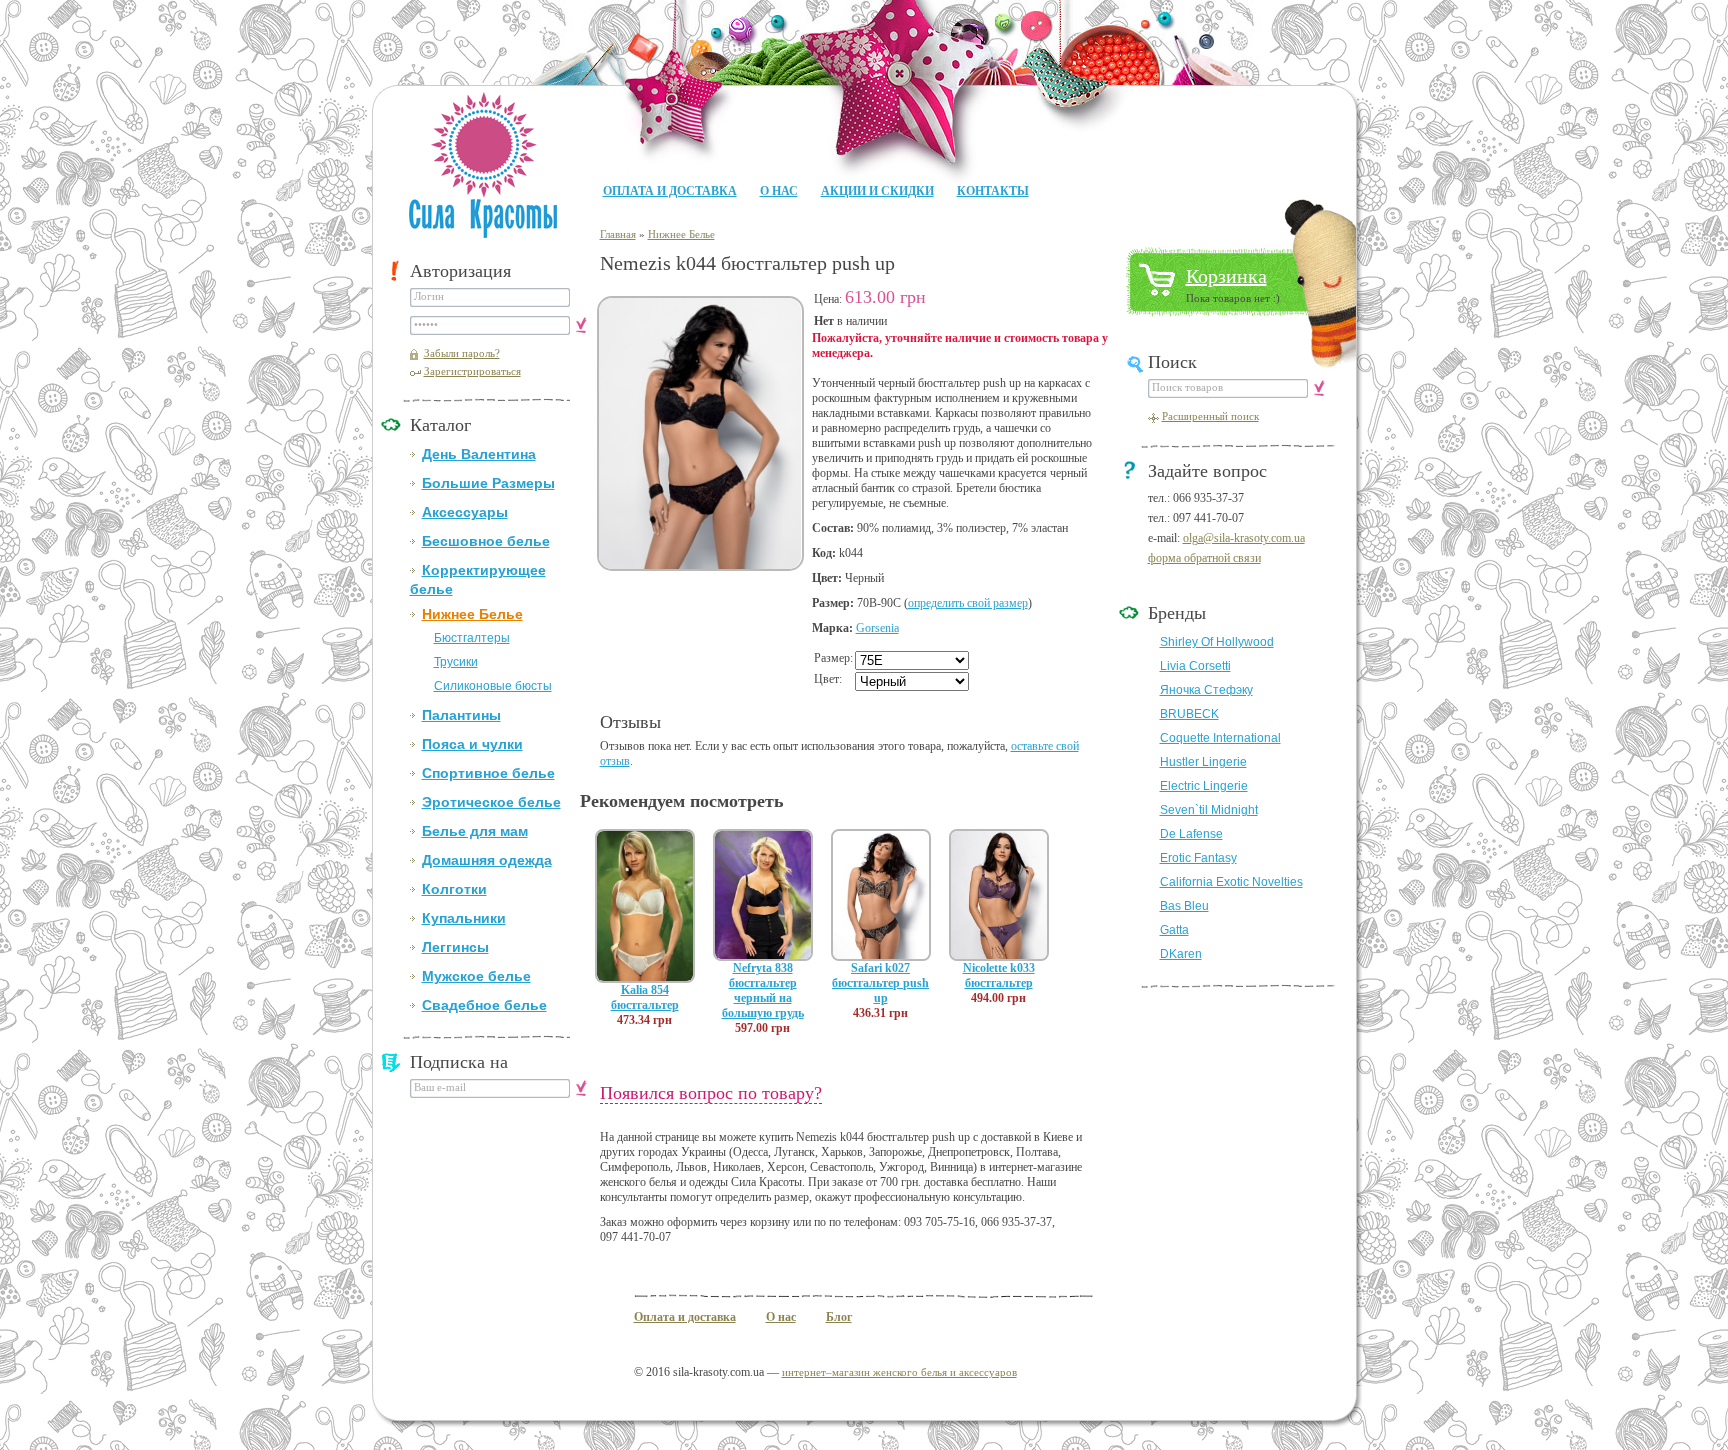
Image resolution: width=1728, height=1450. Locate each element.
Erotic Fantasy (1198, 858)
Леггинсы (455, 947)
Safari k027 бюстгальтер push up (880, 983)
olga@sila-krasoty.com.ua (1244, 538)
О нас (779, 191)
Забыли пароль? (462, 353)
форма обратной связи (1204, 558)
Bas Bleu (1184, 906)
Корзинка (1226, 276)
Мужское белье (476, 976)
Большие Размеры (488, 483)
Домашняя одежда (487, 860)
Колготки (454, 889)
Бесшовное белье (486, 541)
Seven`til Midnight (1209, 810)
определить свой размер (968, 603)
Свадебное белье (484, 1005)
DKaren (1181, 954)
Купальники (464, 918)
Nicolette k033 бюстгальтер (999, 975)
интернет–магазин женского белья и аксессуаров (899, 1372)
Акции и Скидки (877, 191)
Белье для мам (475, 831)
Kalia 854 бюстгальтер (645, 997)
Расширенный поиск (1210, 416)
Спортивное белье (488, 773)
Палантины (461, 715)
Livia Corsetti (1195, 666)
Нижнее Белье (472, 614)
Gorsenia (877, 628)
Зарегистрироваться (472, 371)
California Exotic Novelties (1231, 882)
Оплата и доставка (670, 191)
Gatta (1174, 930)
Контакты (993, 191)
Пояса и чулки (472, 744)
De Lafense (1191, 834)
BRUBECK (1189, 714)
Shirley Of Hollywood (1217, 642)
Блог (839, 1317)
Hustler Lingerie (1203, 762)
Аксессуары (465, 512)
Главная (618, 234)
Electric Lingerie (1204, 786)
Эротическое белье (491, 802)
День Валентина (479, 454)
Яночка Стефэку (1206, 690)
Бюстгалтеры (472, 638)
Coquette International (1220, 738)
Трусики (456, 662)
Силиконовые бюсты (493, 686)
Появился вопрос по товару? (711, 1093)
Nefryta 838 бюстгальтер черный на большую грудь (763, 990)
